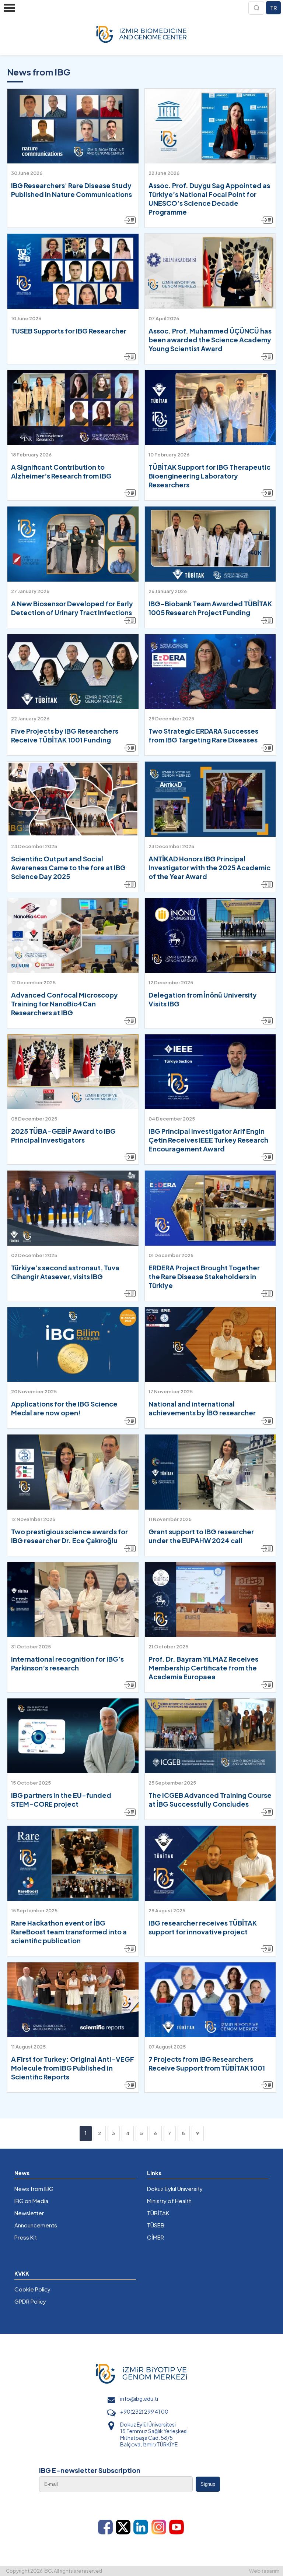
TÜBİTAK (158, 2213)
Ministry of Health (169, 2201)
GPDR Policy (30, 2301)
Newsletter (29, 2213)
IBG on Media (31, 2201)
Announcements (36, 2225)
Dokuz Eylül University (175, 2189)
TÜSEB (156, 2225)
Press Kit (26, 2237)
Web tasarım (264, 2571)
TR (273, 8)
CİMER (156, 2237)
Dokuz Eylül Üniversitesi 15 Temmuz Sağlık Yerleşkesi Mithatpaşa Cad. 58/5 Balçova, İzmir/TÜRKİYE (154, 2434)
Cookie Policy (32, 2289)
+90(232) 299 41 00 (144, 2411)
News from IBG (34, 2189)
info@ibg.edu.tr (139, 2399)
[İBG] (141, 35)
